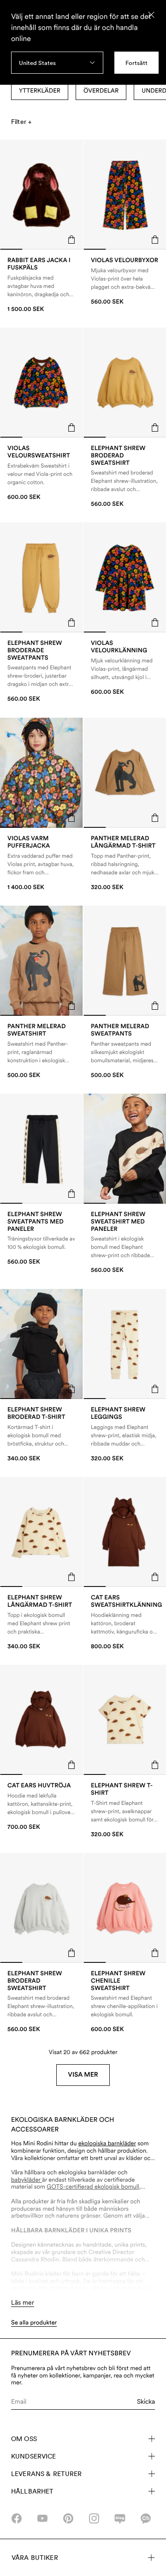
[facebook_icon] (17, 2518)
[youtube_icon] (42, 2518)
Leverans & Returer (47, 2474)
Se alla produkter (34, 2323)
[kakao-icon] (146, 2518)
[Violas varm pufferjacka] (41, 863)
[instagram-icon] (94, 2518)
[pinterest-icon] (68, 2518)
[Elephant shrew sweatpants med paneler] (41, 1239)
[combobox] (57, 63)
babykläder (27, 2180)
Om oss (24, 2439)
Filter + (21, 122)
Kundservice (34, 2456)
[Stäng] (151, 15)
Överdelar (101, 91)
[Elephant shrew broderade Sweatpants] (41, 672)
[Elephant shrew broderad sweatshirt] (41, 2002)
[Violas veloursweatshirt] (41, 473)
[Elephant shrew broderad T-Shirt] (41, 1434)
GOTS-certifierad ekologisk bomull (93, 2187)
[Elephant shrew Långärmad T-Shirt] (41, 1622)
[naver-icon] (120, 2518)
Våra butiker (35, 2558)
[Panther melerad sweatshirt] (41, 1051)
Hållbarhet (32, 2491)
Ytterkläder (40, 91)
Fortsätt (136, 63)
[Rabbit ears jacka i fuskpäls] (41, 285)
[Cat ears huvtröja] (41, 1806)
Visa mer (83, 2075)
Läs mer (23, 2302)
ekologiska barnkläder (107, 2144)
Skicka (146, 2401)
